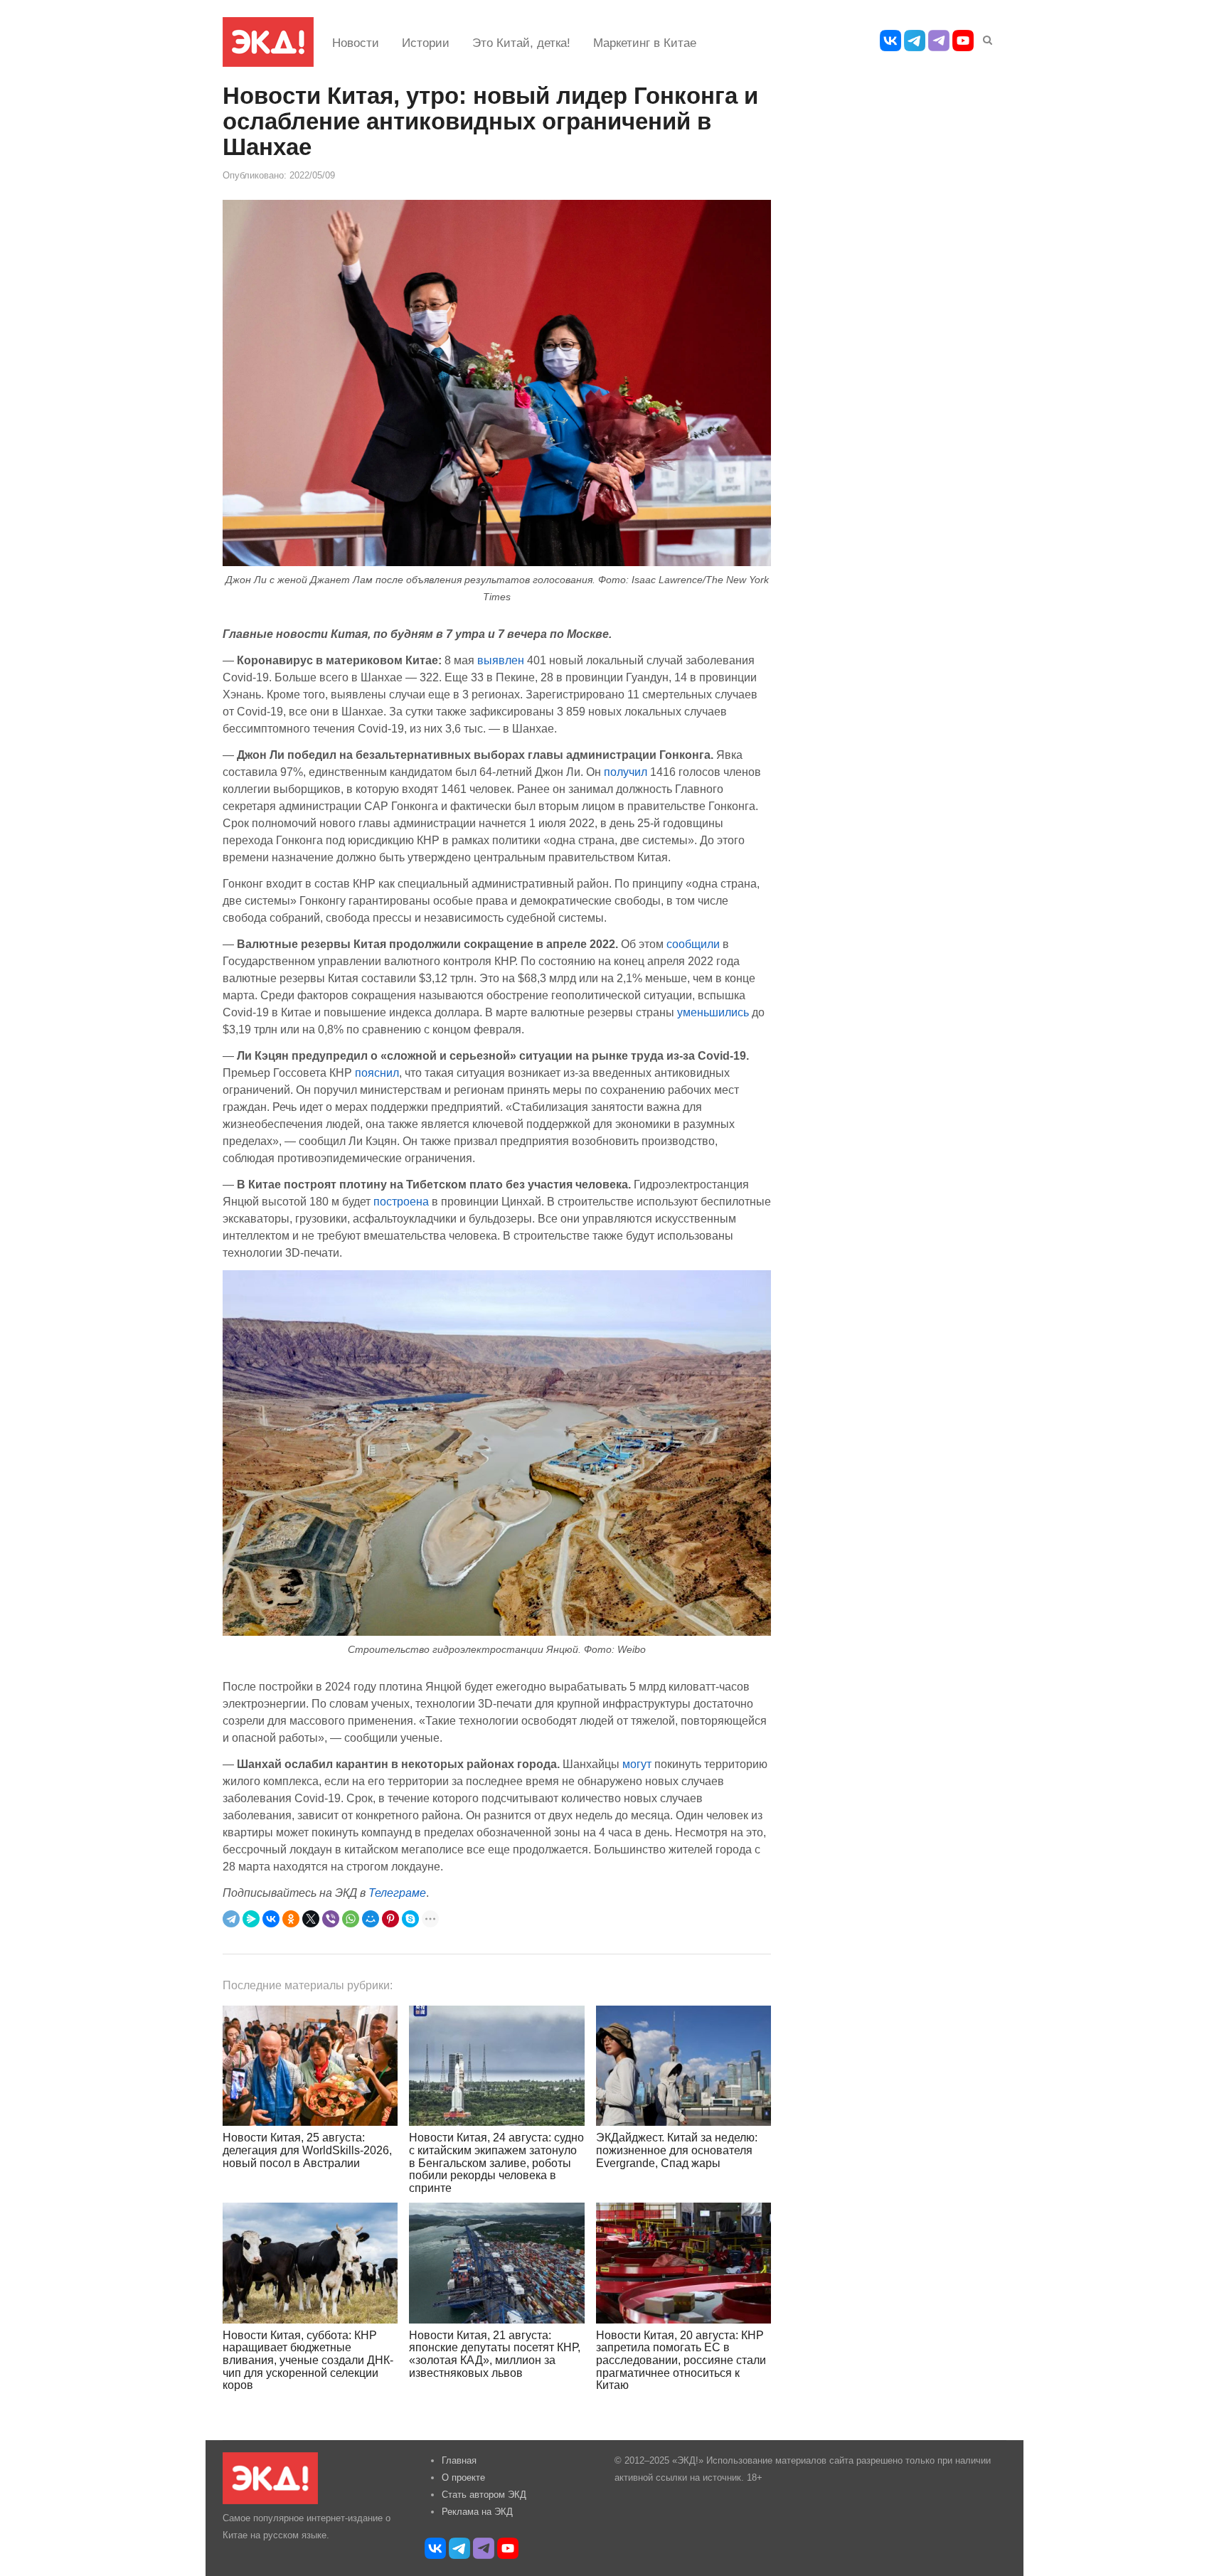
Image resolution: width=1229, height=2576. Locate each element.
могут (637, 1764)
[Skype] (410, 1919)
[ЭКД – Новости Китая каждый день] (268, 42)
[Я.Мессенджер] (251, 1919)
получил (626, 772)
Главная (459, 2460)
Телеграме (397, 1893)
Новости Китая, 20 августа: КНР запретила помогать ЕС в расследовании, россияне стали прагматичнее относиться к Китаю (681, 2360)
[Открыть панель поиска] (985, 38)
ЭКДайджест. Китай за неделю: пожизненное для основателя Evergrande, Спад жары (677, 2150)
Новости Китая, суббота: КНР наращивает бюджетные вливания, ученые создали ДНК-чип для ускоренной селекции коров (308, 2360)
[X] (311, 1919)
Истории (426, 43)
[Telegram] (231, 1919)
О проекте (463, 2477)
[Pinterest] (390, 1919)
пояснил (377, 1073)
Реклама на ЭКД (477, 2512)
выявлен (501, 660)
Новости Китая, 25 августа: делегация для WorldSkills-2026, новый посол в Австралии (307, 2150)
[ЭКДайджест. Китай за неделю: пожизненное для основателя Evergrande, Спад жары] (683, 2066)
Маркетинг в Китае (645, 43)
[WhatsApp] (351, 1919)
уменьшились (713, 1012)
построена (401, 1201)
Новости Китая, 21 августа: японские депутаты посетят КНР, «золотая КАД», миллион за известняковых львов (495, 2354)
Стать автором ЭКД (484, 2495)
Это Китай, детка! (521, 43)
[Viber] (331, 1919)
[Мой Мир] (371, 1919)
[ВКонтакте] (271, 1919)
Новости (356, 43)
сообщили (693, 944)
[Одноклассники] (291, 1919)
